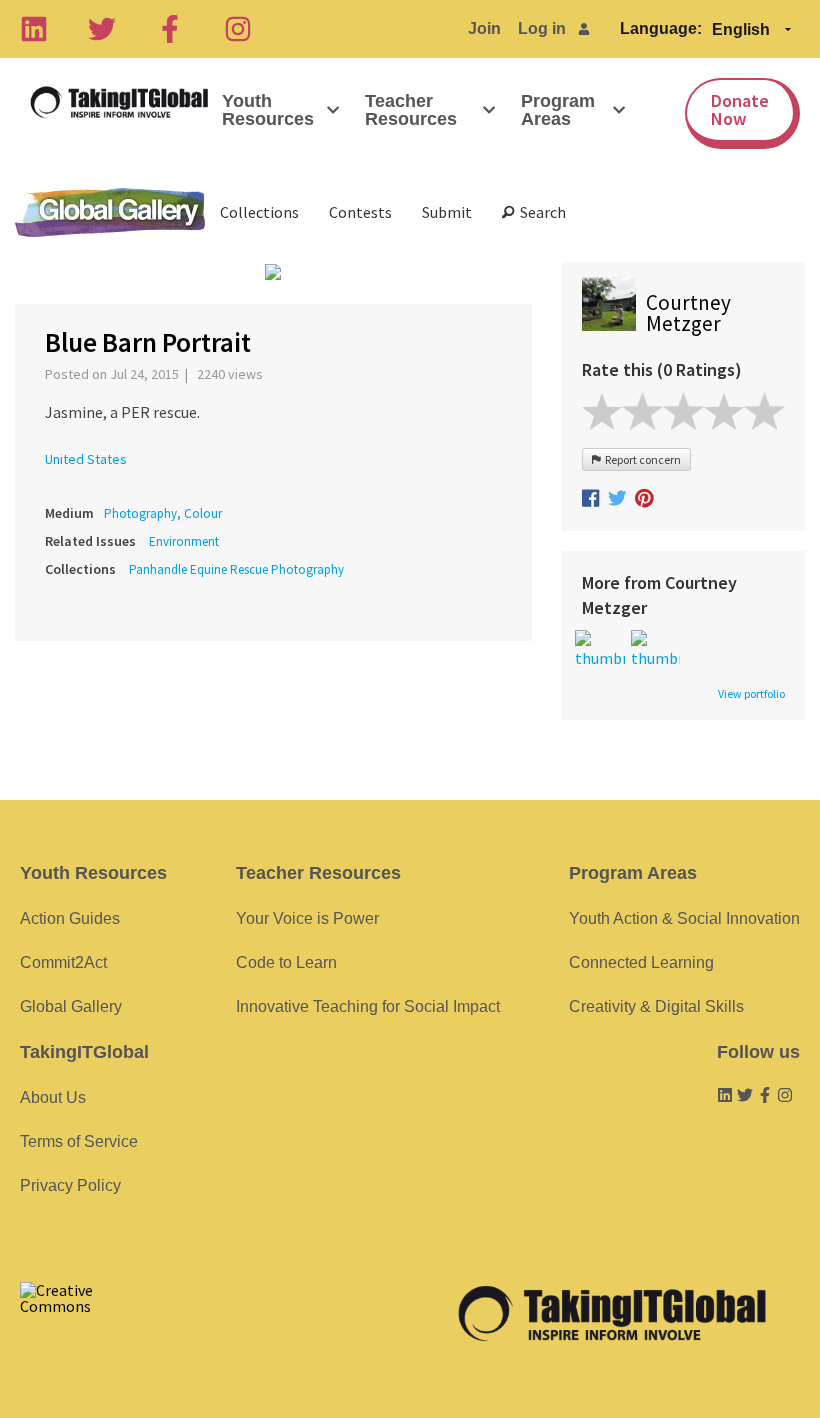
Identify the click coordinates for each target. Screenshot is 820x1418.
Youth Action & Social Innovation (684, 918)
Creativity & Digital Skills (656, 1006)
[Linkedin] (34, 29)
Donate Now (740, 109)
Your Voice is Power (307, 918)
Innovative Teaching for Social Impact (368, 1006)
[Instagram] (238, 29)
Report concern (641, 459)
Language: (661, 28)
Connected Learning (641, 962)
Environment (184, 541)
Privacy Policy (70, 1185)
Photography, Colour (163, 513)
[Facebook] (170, 29)
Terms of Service (79, 1141)
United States (86, 459)
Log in (542, 28)
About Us (53, 1097)
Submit (447, 212)
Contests (360, 212)
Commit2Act (63, 962)
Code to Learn (286, 962)
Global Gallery (110, 212)
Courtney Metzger (688, 313)
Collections (259, 212)
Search (540, 212)
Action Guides (70, 918)
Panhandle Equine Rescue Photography (236, 569)
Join (484, 28)
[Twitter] (102, 29)
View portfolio (751, 694)
